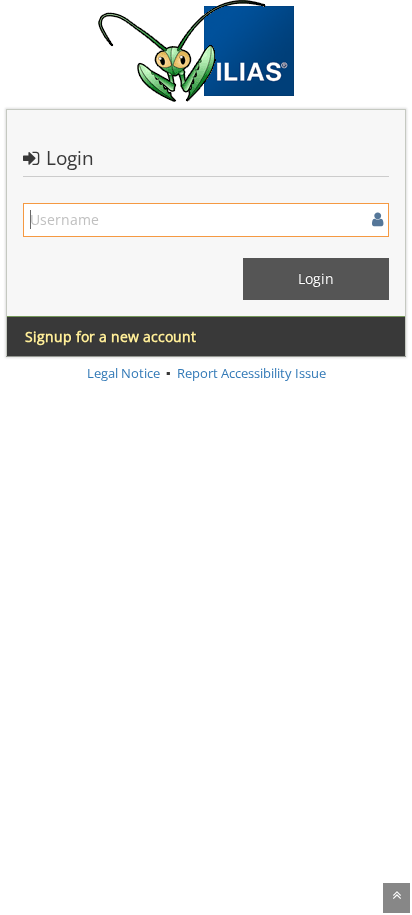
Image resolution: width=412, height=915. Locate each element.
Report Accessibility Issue (251, 373)
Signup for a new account (110, 336)
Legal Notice (123, 373)
